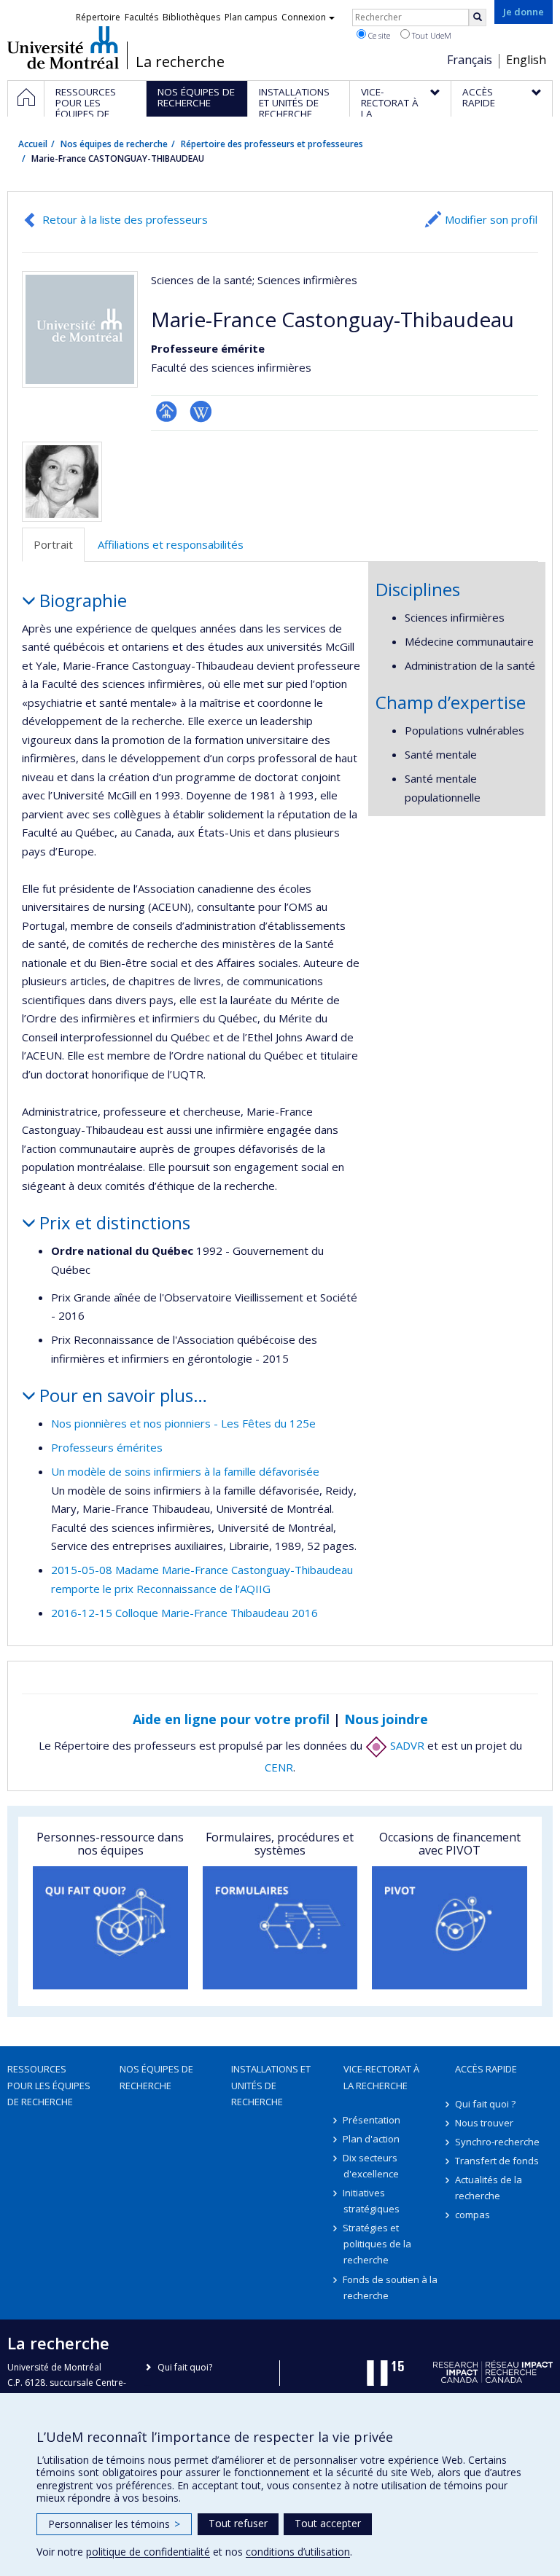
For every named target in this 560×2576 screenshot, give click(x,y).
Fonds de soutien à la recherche (391, 2287)
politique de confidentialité (148, 2552)
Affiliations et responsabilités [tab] (171, 544)
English (526, 60)
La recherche (180, 62)
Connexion (304, 17)
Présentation (372, 2120)
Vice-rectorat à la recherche (381, 2077)
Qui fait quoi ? (485, 2104)
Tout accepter (328, 2523)
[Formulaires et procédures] (280, 1928)
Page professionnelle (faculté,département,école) (167, 411)
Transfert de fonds (497, 2161)
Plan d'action (372, 2139)
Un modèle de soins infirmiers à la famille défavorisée (185, 1471)
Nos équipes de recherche (114, 144)
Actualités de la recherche (489, 2188)
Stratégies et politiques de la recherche (377, 2244)
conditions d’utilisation (298, 2552)
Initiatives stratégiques (372, 2201)
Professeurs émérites (107, 1447)
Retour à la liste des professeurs (125, 219)
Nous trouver (484, 2123)
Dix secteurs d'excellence (371, 2166)
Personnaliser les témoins (114, 2524)
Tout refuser (238, 2523)
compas (472, 2215)
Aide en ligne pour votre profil (231, 1719)
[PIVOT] (450, 1928)
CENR (279, 1767)
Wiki (201, 411)
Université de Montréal (63, 47)
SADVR (406, 1745)
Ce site (378, 35)
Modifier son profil (491, 219)
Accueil (33, 144)
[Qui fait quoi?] (110, 1928)
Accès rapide (486, 2069)
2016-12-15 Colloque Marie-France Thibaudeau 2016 (184, 1613)
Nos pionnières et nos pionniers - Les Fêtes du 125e (183, 1423)
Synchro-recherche (497, 2142)
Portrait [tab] (53, 544)
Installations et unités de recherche (271, 2085)
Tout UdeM (431, 35)
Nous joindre (386, 1719)
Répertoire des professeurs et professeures (272, 144)
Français (470, 60)
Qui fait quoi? (185, 2367)
